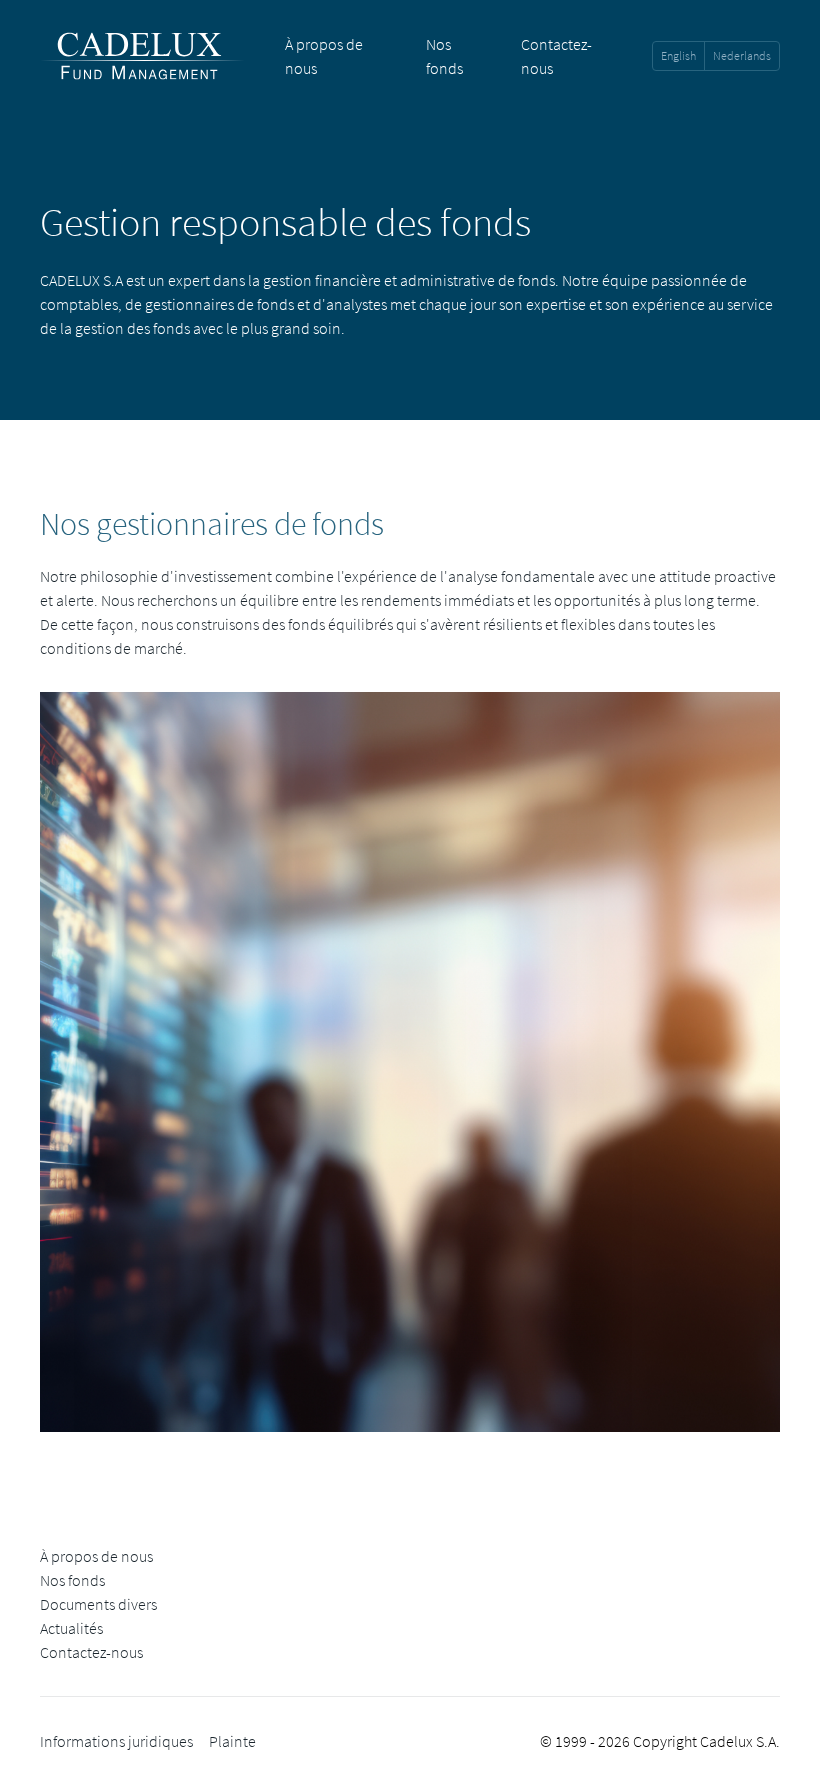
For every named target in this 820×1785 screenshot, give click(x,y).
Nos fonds (72, 1580)
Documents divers (98, 1604)
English (678, 55)
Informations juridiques (116, 1741)
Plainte (232, 1741)
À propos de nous (96, 1556)
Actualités (71, 1628)
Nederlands (742, 55)
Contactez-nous (91, 1652)
